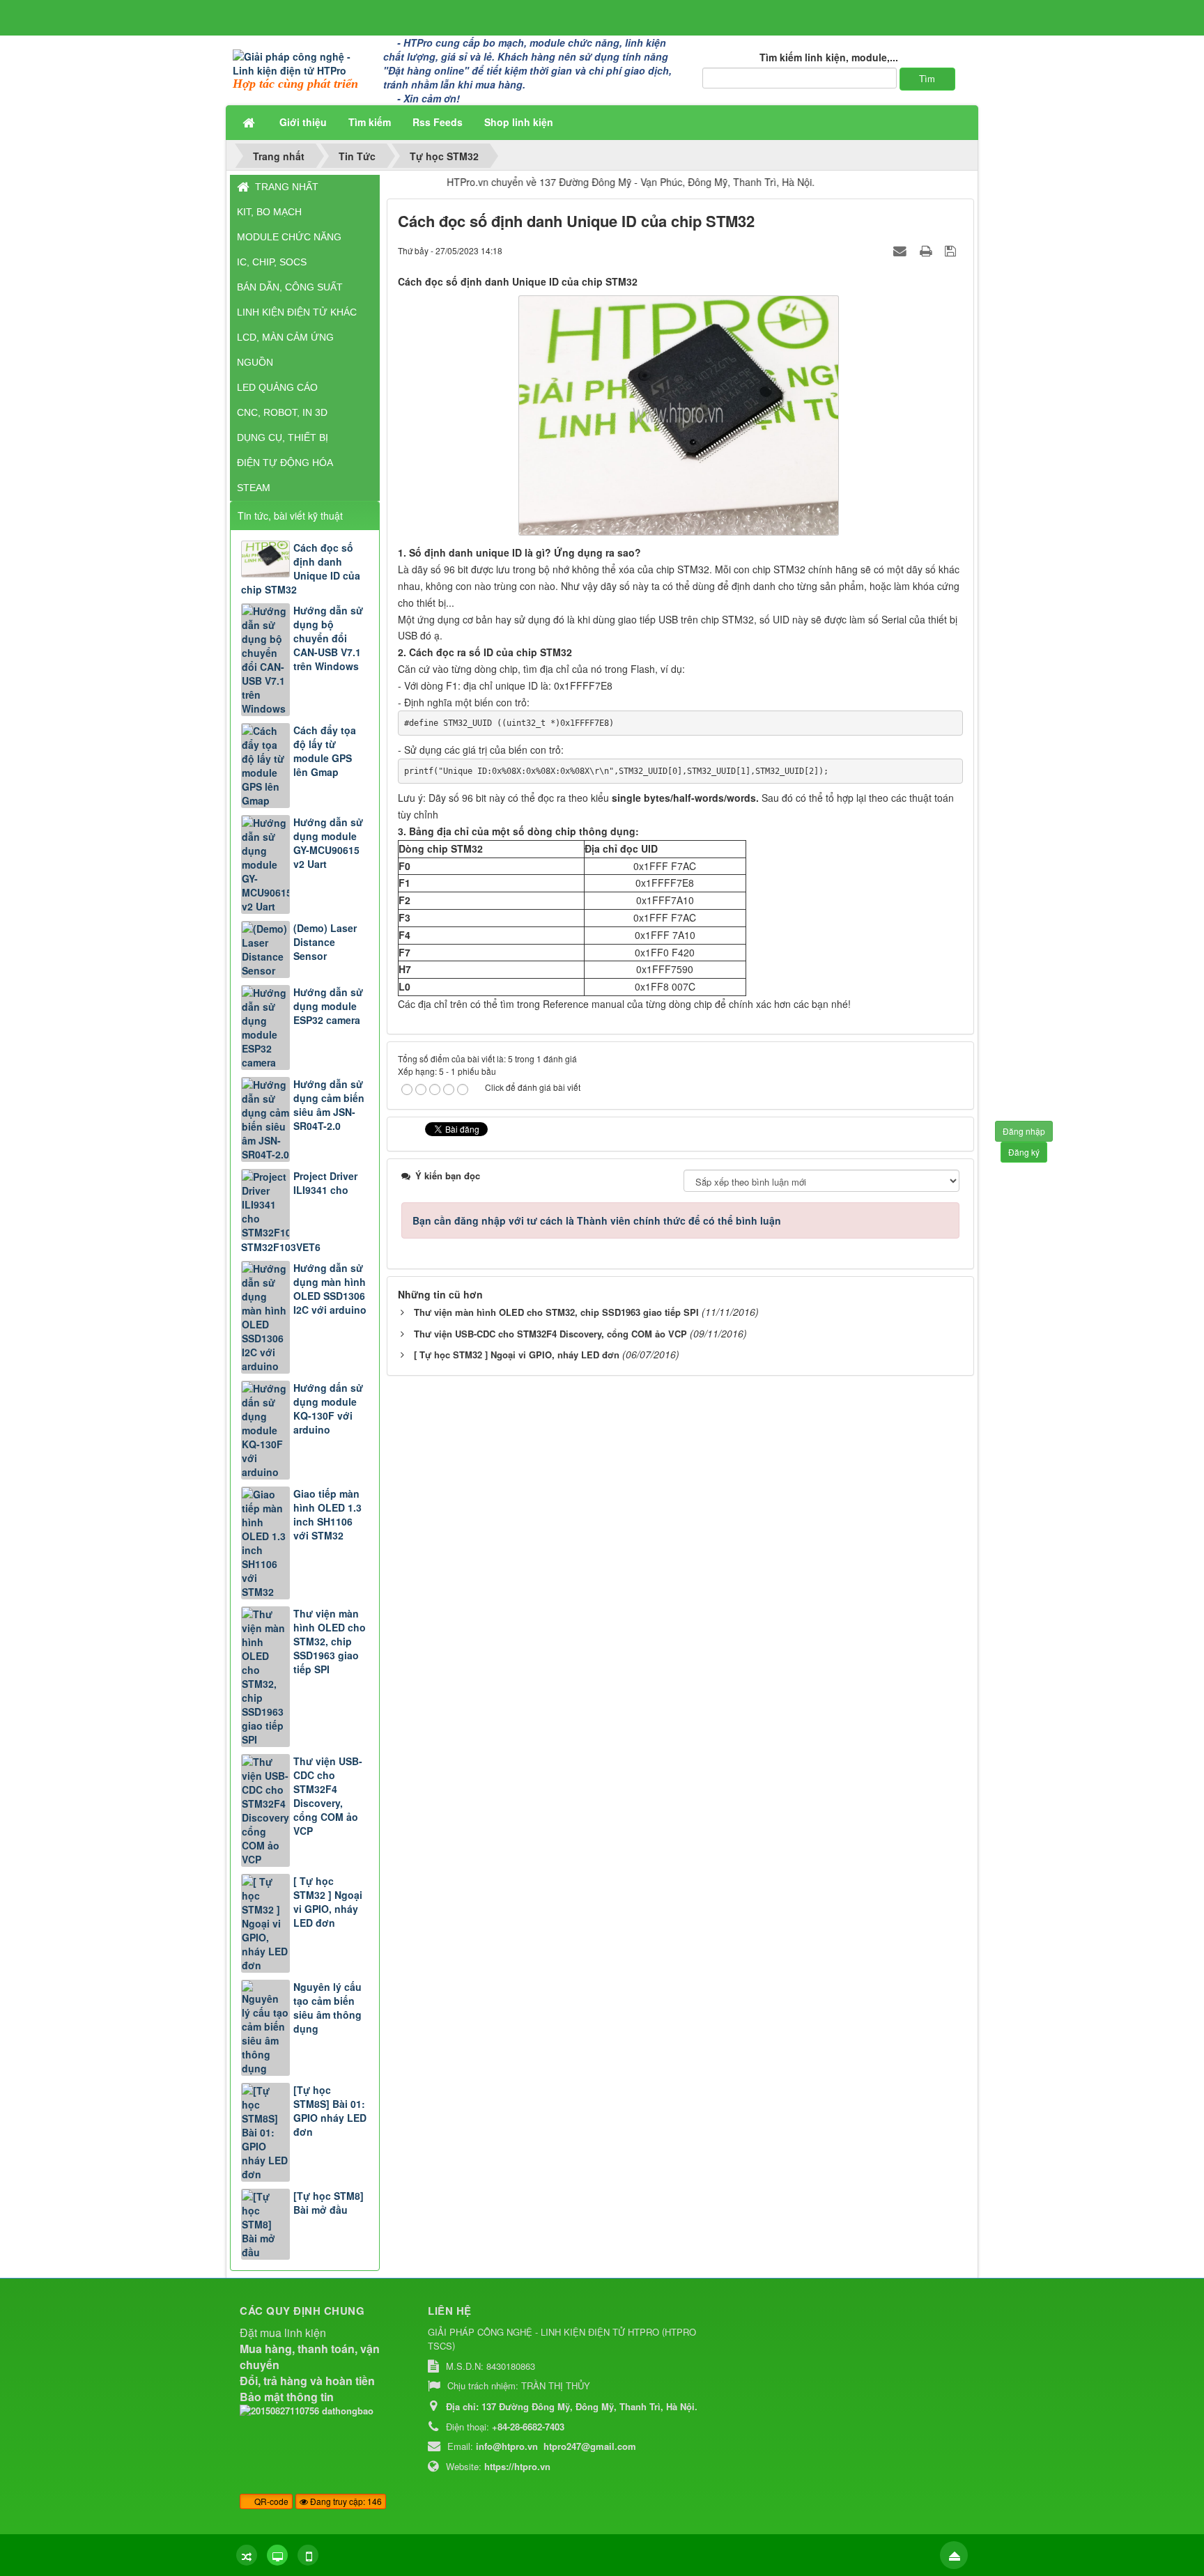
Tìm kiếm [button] (370, 122)
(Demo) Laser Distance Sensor (325, 942)
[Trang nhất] (250, 122)
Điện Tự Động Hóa (285, 463)
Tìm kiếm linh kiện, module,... (829, 57)
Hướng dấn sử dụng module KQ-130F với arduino (328, 1409)
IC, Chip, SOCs (272, 262)
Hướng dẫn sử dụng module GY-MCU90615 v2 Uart (328, 843)
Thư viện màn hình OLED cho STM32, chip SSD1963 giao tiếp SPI (330, 1641)
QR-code (270, 2501)
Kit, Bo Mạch (269, 212)
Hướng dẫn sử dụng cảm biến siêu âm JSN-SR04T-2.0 (329, 1105)
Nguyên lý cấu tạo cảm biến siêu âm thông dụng (327, 2008)
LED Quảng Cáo (277, 387)
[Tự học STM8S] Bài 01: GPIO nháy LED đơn (330, 2111)
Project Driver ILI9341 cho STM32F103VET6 (299, 1211)
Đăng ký (1024, 1152)
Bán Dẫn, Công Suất (290, 287)
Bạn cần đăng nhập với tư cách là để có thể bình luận (597, 1220)
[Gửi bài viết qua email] (902, 250)
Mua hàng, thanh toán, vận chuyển (310, 2357)
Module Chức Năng (289, 237)
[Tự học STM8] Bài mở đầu (329, 2203)
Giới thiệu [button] (303, 122)
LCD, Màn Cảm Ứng (285, 337)
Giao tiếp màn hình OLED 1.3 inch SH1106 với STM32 (327, 1514)
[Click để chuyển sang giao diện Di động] (308, 2555)
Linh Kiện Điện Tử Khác (297, 312)
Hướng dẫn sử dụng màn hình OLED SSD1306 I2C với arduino (330, 1289)
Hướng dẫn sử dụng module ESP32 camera (328, 1006)
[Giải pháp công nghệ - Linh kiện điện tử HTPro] (303, 62)
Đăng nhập (1024, 1131)
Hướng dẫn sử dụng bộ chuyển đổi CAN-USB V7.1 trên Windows (328, 638)
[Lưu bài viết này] (952, 250)
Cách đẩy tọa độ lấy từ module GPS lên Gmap (325, 751)
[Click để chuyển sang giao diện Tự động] (247, 2555)
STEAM (254, 488)
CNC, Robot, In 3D (282, 412)
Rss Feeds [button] (438, 122)
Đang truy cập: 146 (345, 2501)
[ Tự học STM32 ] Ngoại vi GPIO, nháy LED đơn (328, 1902)
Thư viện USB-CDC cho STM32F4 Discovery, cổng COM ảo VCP (328, 1796)
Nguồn (255, 362)
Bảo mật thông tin (287, 2397)
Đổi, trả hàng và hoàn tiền (307, 2381)
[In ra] (927, 250)
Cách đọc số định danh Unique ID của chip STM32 (301, 568)
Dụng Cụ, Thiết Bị (283, 437)
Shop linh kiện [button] (519, 122)
